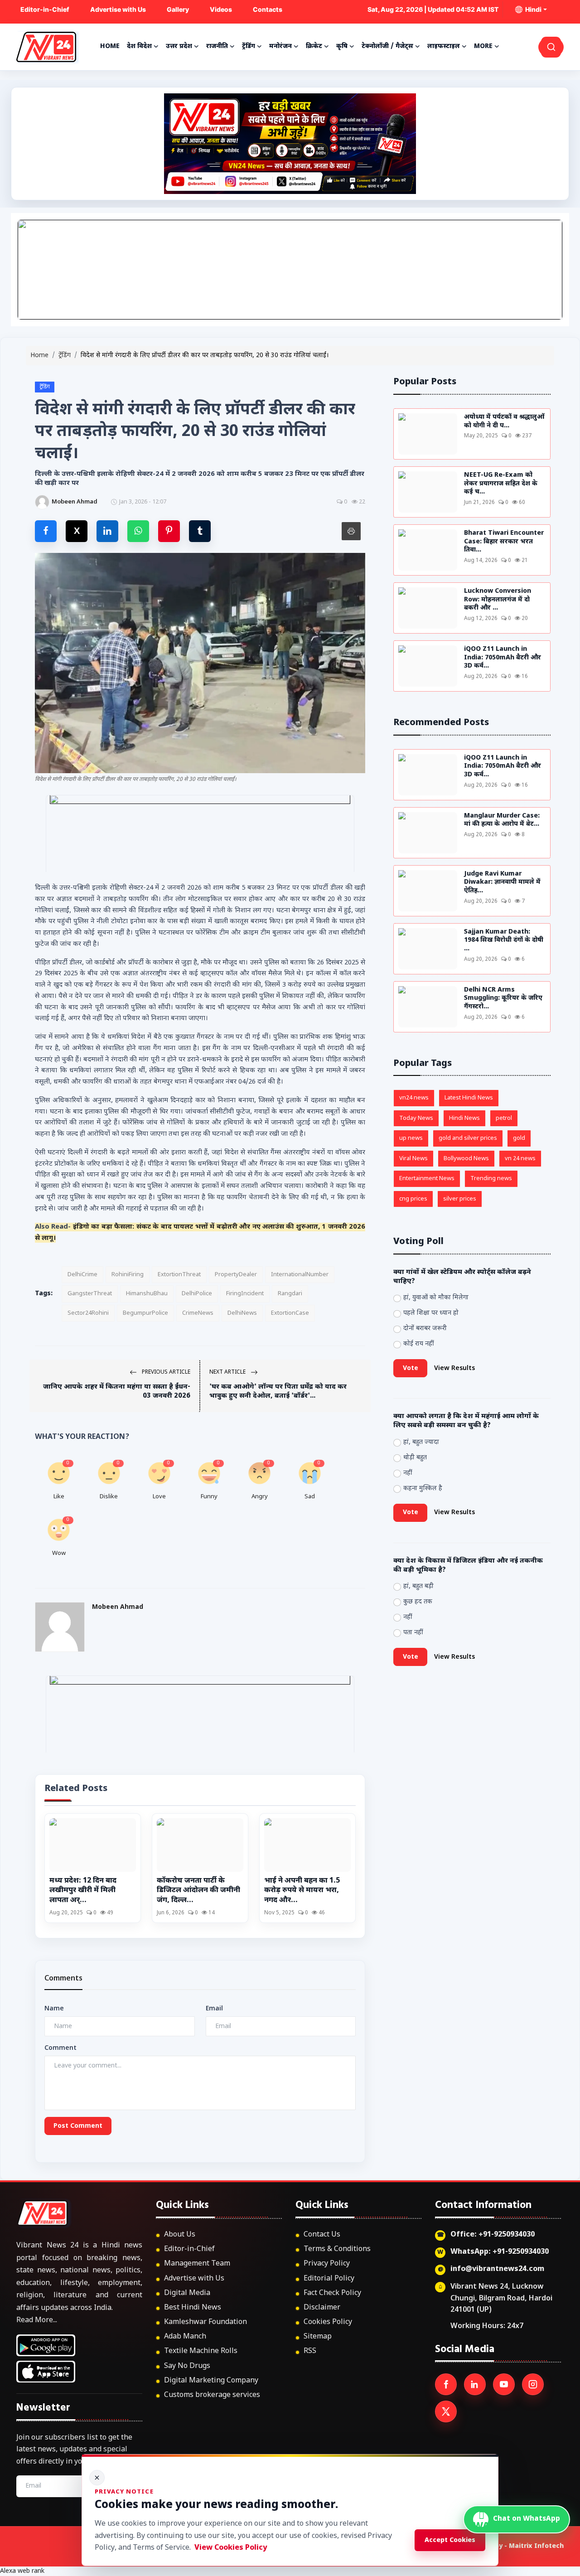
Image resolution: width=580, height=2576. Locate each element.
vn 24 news (520, 1159)
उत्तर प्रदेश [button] (179, 46)
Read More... (37, 2321)
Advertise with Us (118, 9)
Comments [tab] (63, 1979)
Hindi (532, 9)
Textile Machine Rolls (201, 2351)
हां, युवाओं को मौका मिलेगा (436, 1298)
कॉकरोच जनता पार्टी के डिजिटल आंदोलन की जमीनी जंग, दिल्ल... (198, 1891)
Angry (260, 1497)
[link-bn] (290, 270)
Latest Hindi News (469, 1098)
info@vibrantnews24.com (497, 2269)
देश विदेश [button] (139, 46)
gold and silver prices (468, 1138)
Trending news (491, 1179)
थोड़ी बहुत (415, 1458)
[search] (551, 47)
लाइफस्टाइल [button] (444, 46)
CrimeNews (198, 1313)
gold (519, 1138)
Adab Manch (185, 2337)
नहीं (408, 1473)
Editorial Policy (329, 2279)
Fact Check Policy (332, 2293)
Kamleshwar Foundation (205, 2322)
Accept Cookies (450, 2540)
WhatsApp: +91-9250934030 (500, 2252)
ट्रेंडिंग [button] (249, 46)
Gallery (178, 9)
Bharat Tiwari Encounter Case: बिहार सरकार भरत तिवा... (504, 542)
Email (214, 2009)
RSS (310, 2351)
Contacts (268, 9)
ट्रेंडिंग (65, 356)
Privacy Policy (327, 2264)
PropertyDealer (236, 1275)
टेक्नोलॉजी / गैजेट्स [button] (387, 46)
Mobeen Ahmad (118, 1607)
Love (159, 1497)
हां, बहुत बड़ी (418, 1586)
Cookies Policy (328, 2322)
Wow (59, 1553)
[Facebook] (446, 2384)
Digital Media (187, 2293)
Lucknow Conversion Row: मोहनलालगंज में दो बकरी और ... (498, 600)
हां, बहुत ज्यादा (421, 1442)
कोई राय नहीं (419, 1344)
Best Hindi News (193, 2308)
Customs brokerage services (212, 2395)
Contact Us (322, 2235)
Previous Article (165, 1372)
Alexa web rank (22, 2571)
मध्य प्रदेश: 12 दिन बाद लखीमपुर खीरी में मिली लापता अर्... (83, 1891)
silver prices (460, 1199)
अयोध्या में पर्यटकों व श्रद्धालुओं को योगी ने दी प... (504, 422)
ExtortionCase (290, 1313)
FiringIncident (245, 1294)
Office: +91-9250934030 (493, 2235)
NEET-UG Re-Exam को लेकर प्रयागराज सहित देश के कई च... (501, 484)
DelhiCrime (82, 1275)
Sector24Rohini (88, 1313)
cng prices (413, 1199)
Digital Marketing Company (211, 2381)
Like (59, 1497)
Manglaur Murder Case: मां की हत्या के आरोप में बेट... (502, 821)
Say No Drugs (187, 2366)
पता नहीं (413, 1633)
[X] (446, 2411)
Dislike (109, 1497)
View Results (454, 1368)
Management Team (197, 2264)
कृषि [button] (342, 46)
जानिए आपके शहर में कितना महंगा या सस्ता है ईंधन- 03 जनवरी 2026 (117, 1392)
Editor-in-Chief (45, 9)
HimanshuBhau (147, 1294)
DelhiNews (242, 1313)
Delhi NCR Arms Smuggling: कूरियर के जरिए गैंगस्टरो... (503, 999)
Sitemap (318, 2337)
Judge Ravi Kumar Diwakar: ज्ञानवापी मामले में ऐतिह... (502, 883)
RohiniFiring (128, 1275)
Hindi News (464, 1118)
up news (411, 1138)
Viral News (413, 1159)
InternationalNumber (300, 1275)
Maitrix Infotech (536, 2546)
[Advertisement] (290, 144)
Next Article (228, 1372)
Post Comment (78, 2126)
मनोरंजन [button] (280, 46)
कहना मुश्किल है (423, 1489)
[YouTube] (504, 2384)
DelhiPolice (197, 1294)
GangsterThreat (90, 1294)
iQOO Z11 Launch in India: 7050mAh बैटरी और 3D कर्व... (503, 658)
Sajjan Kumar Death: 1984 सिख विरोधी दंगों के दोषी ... (504, 941)
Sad (310, 1497)
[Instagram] (533, 2384)
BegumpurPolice (145, 1313)
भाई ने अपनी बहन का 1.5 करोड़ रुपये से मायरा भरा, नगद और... (302, 1891)
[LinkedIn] (475, 2384)
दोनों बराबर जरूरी (425, 1329)
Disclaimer (322, 2308)
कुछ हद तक (418, 1602)
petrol (504, 1118)
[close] (97, 2478)
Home (110, 46)
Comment (60, 2048)
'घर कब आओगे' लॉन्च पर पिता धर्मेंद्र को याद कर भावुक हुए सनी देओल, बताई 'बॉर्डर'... (278, 1392)
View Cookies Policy (231, 2548)
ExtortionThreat (179, 1275)
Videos (221, 9)
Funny (209, 1497)
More (483, 46)
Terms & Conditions (337, 2249)
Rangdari (290, 1294)
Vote (411, 1368)
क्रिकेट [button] (314, 46)
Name (54, 2009)
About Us (180, 2235)
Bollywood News (466, 1159)
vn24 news (414, 1098)
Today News (416, 1118)
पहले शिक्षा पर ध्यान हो (431, 1313)
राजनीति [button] (217, 46)
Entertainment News (427, 1179)
